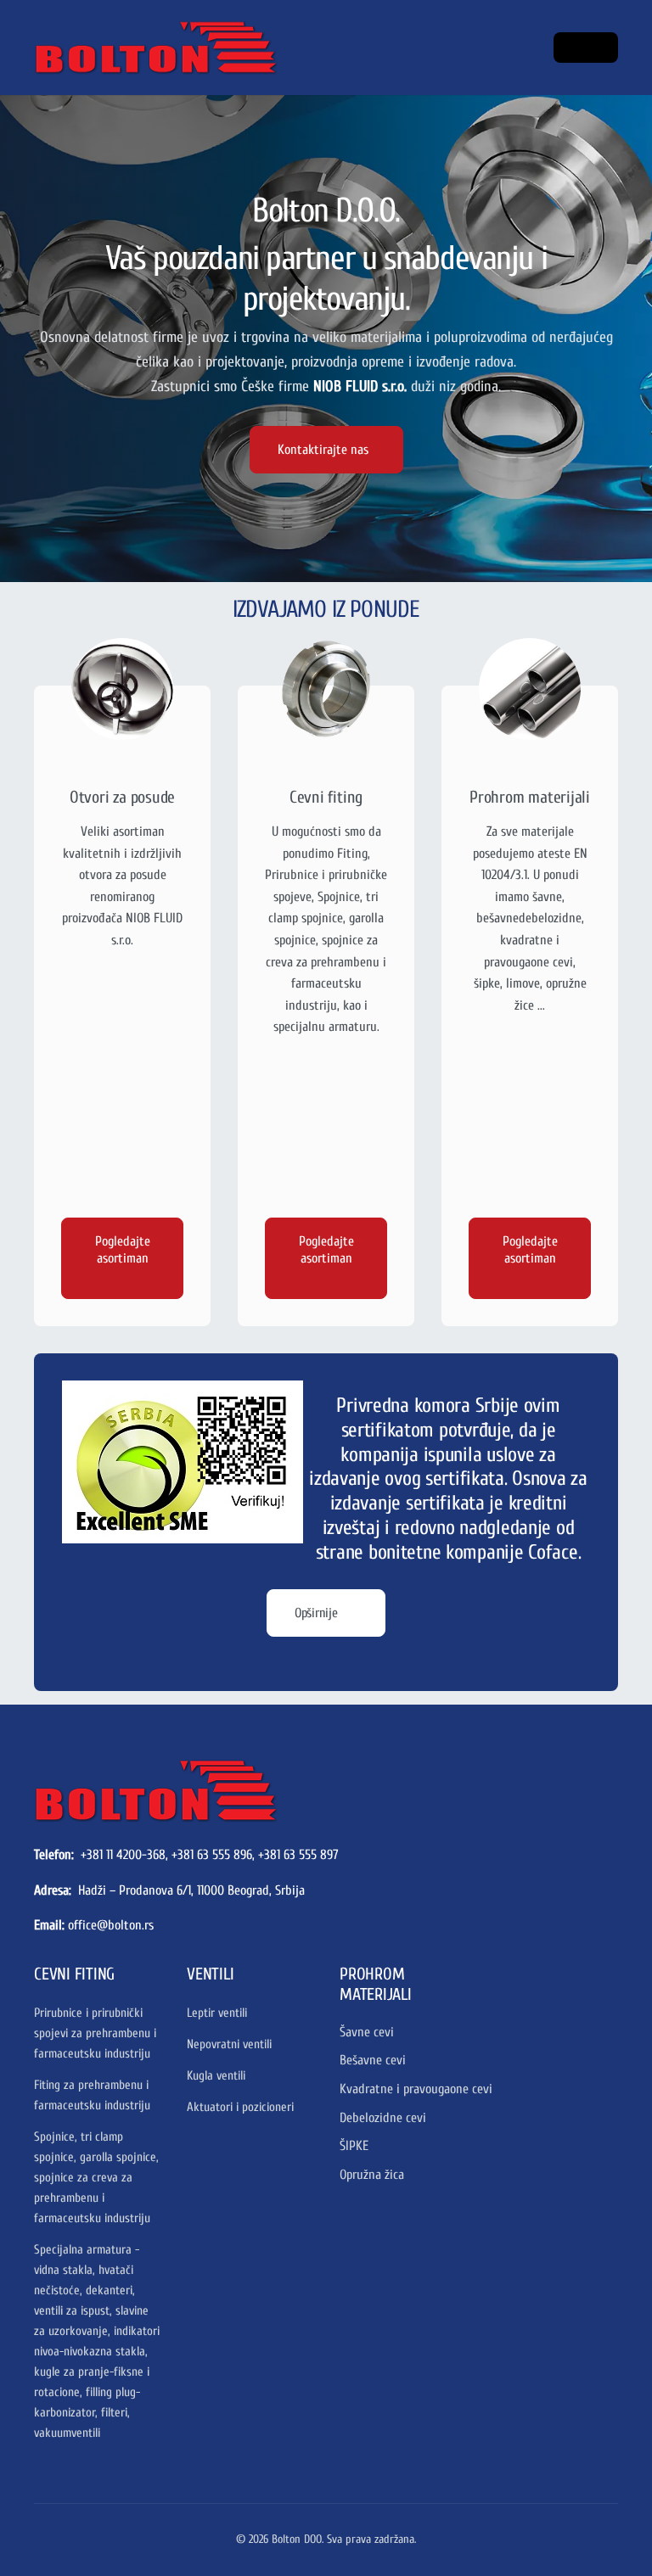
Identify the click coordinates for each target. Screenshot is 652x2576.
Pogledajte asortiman (123, 1250)
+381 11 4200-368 (123, 1855)
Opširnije (318, 1613)
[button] (586, 48)
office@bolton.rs (111, 1925)
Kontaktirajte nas (323, 450)
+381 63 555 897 (298, 1855)
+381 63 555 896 (212, 1855)
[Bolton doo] (155, 1790)
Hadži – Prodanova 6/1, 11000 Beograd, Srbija (191, 1890)
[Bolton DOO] (102, 48)
